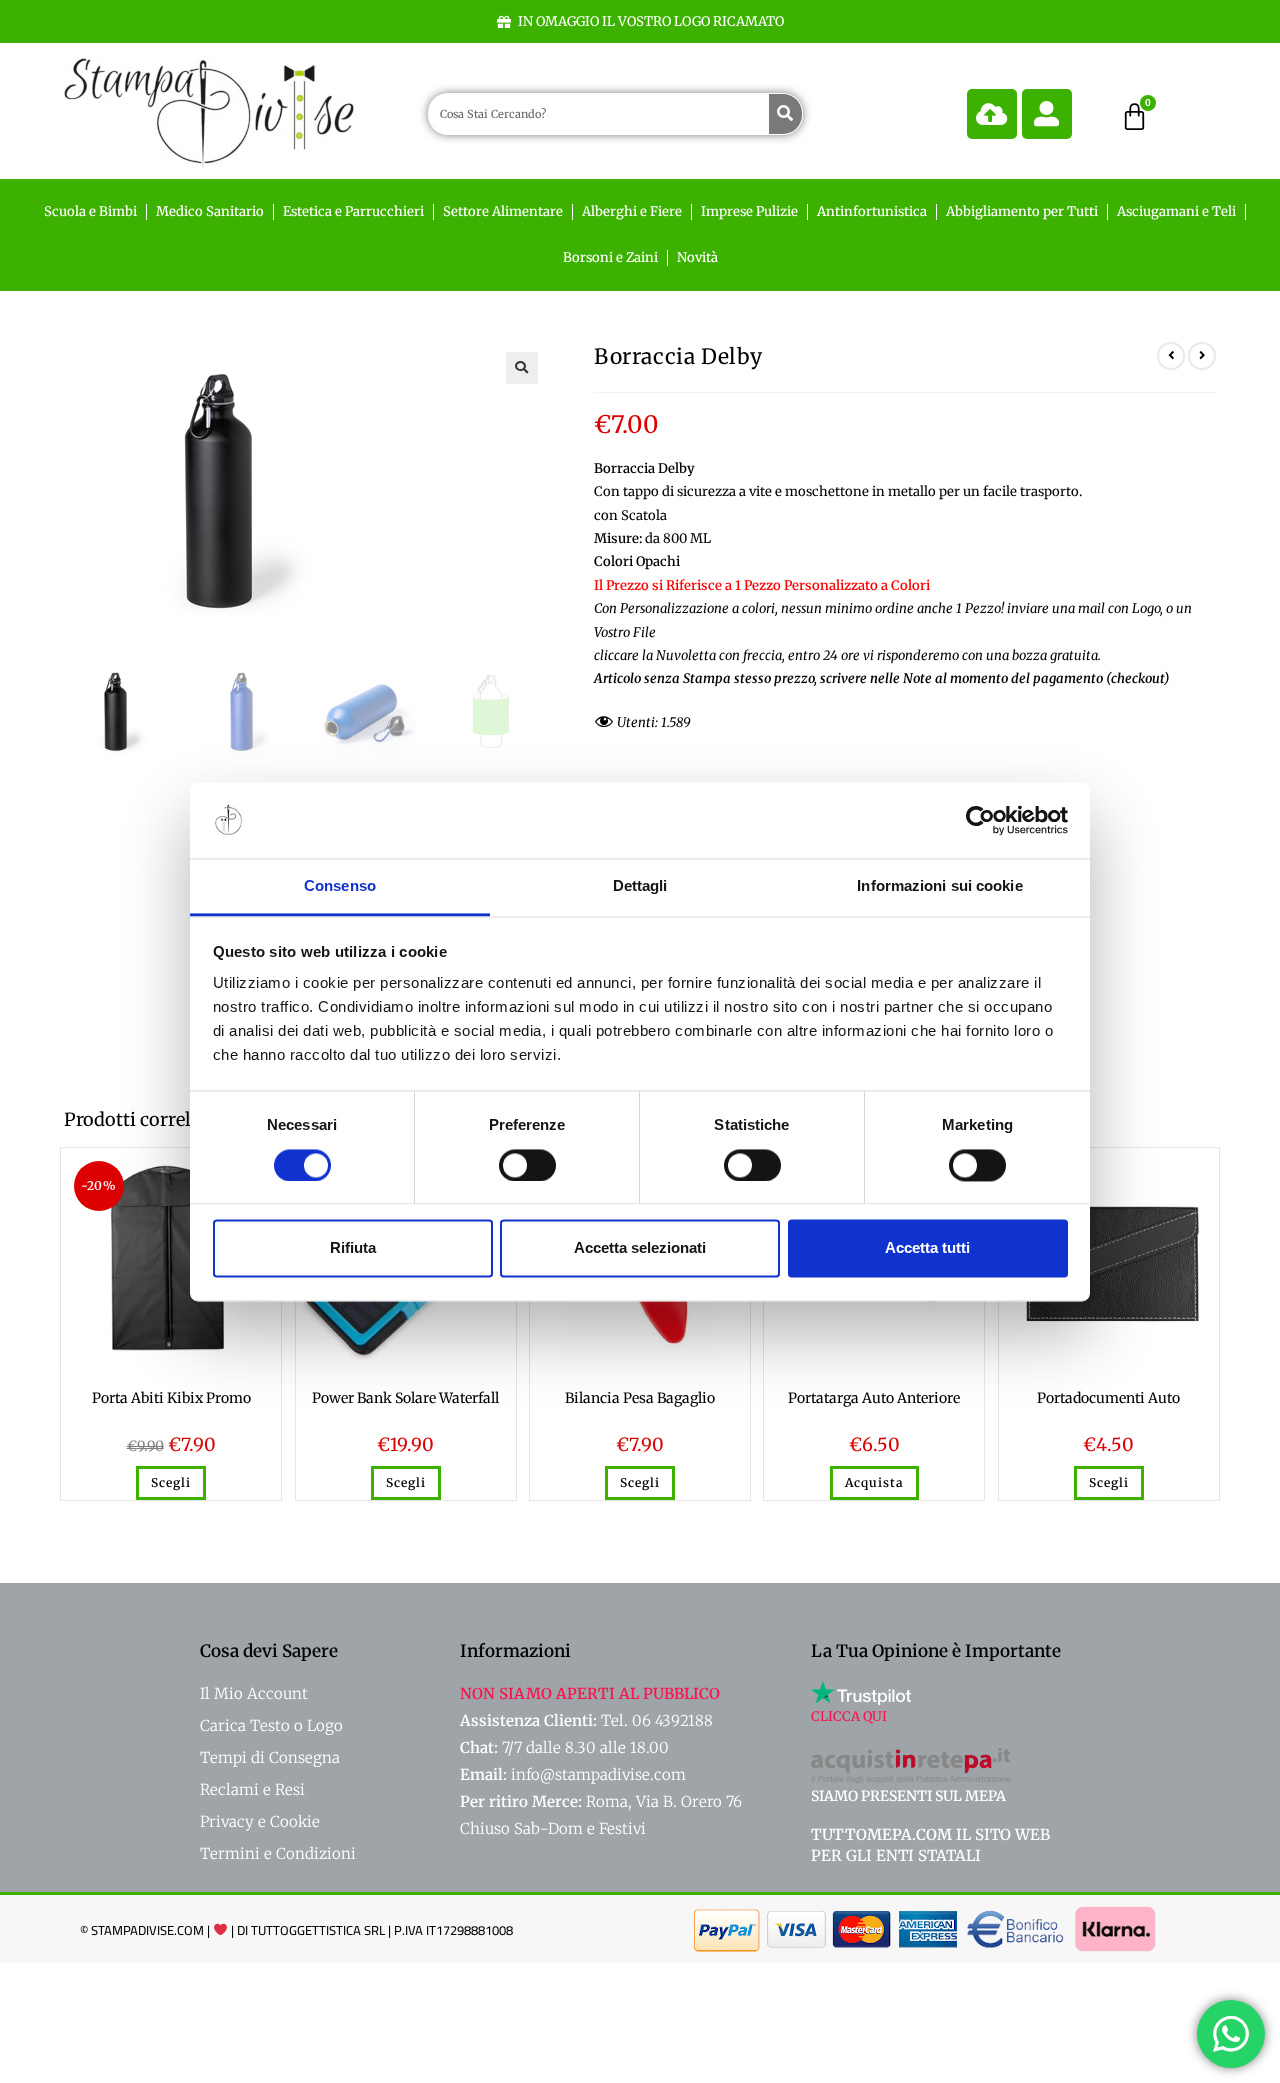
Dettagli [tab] (640, 886)
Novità (697, 257)
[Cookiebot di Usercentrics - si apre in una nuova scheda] (980, 820)
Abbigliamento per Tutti (1022, 211)
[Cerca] (785, 114)
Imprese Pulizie (749, 211)
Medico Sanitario (210, 211)
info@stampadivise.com (598, 1774)
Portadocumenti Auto (1108, 1398)
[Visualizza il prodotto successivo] (1202, 356)
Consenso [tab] (340, 886)
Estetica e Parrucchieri (353, 211)
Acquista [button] (874, 1482)
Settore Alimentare (503, 211)
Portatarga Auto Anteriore (874, 1398)
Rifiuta (353, 1248)
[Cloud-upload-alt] (992, 114)
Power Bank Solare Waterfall (405, 1398)
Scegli (171, 1482)
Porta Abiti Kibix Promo (171, 1398)
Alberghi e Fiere (632, 211)
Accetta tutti (927, 1248)
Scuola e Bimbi (90, 211)
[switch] (527, 1165)
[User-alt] (1047, 114)
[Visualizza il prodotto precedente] (1171, 356)
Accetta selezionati (640, 1248)
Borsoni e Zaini (610, 257)
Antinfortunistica (872, 211)
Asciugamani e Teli (1176, 211)
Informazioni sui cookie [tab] (939, 886)
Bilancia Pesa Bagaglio (640, 1398)
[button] (522, 368)
